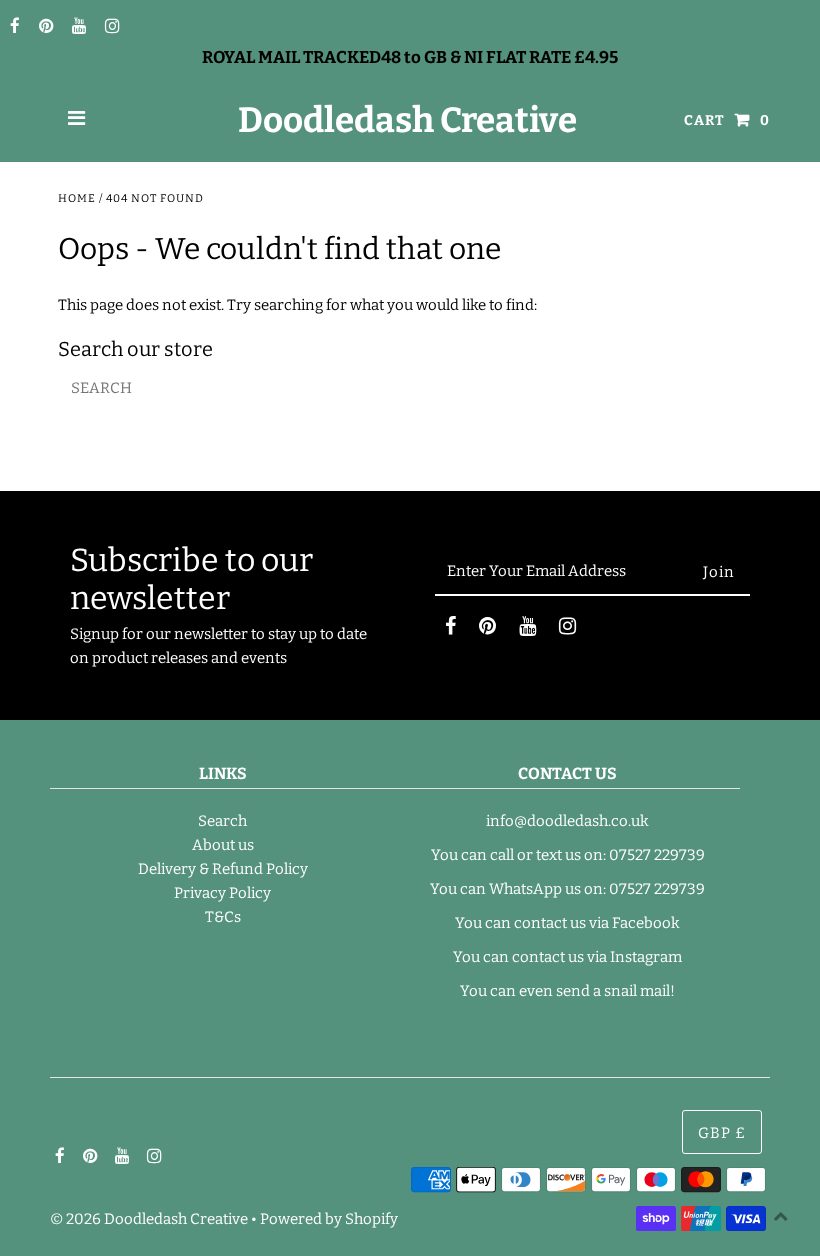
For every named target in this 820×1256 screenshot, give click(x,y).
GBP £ (722, 1133)
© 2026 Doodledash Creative (149, 1219)
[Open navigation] (77, 120)
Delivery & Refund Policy (223, 869)
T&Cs (223, 917)
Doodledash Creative (407, 120)
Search (222, 821)
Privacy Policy (222, 893)
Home (77, 198)
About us (223, 845)
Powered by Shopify (329, 1219)
